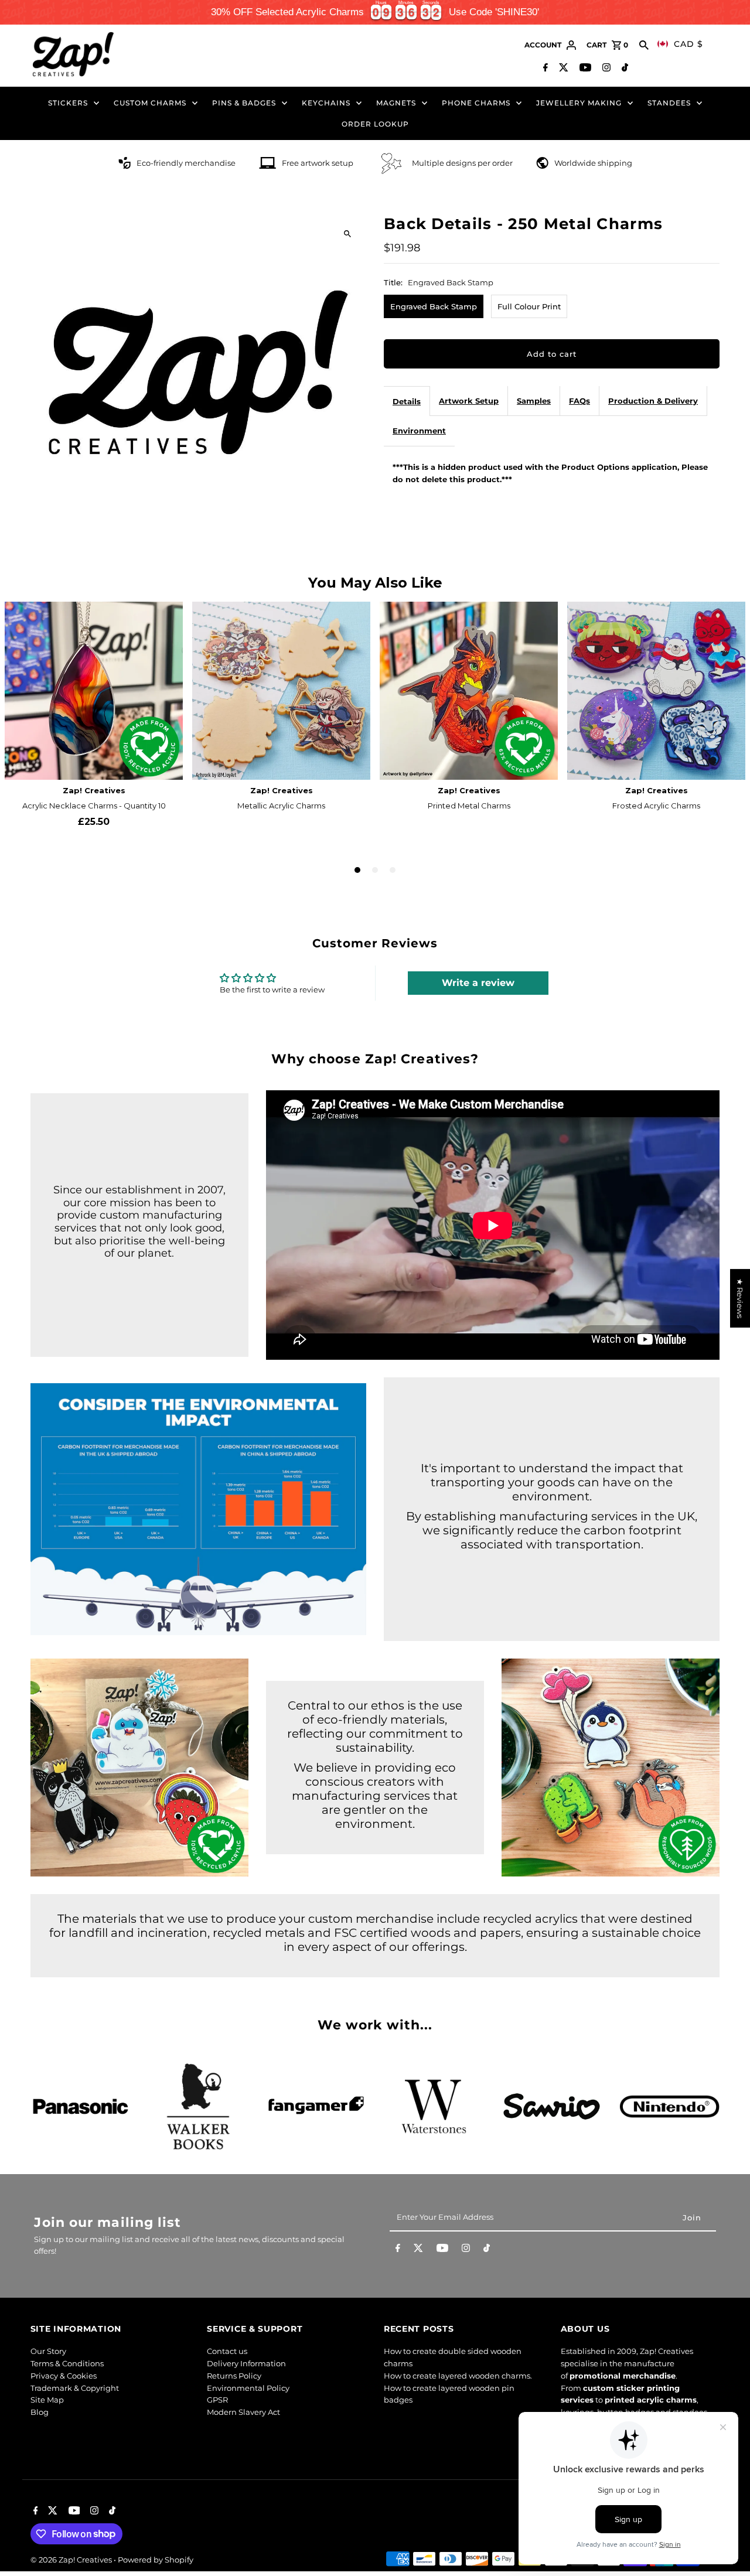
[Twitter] (562, 69)
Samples (534, 401)
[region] (375, 12)
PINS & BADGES (244, 103)
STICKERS (68, 103)
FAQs (579, 401)
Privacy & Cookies (64, 2376)
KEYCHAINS (326, 103)
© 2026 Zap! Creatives (72, 2560)
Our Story (48, 2351)
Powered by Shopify (156, 2560)
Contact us (227, 2351)
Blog (40, 2412)
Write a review (478, 983)
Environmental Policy (248, 2388)
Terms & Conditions (67, 2363)
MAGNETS (396, 103)
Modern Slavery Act (243, 2412)
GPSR (217, 2400)
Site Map (47, 2400)
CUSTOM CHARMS (150, 103)
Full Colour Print (529, 306)
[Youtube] (584, 69)
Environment (419, 431)
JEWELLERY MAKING (579, 103)
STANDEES (669, 103)
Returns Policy (234, 2376)
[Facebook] (544, 69)
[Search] (644, 45)
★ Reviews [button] (740, 1298)
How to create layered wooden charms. (458, 2376)
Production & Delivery (653, 401)
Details (407, 401)
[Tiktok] (623, 69)
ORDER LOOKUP (375, 124)
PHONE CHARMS (476, 103)
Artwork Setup (469, 401)
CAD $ (688, 44)
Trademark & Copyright (75, 2388)
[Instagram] (605, 69)
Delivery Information (246, 2363)
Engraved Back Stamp (434, 306)
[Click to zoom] (347, 233)
